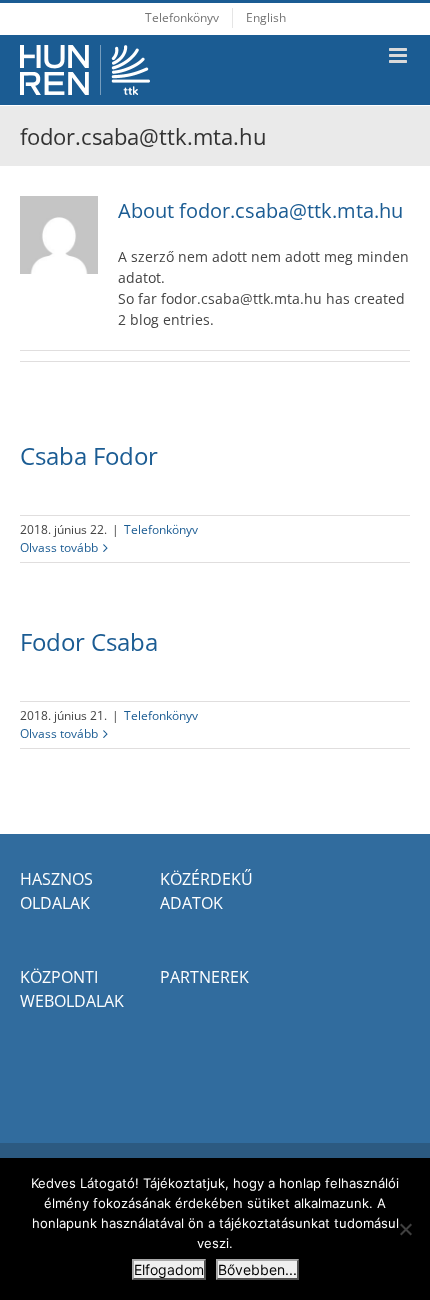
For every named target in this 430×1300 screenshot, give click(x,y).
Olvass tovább (59, 547)
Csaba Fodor (89, 455)
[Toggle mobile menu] (399, 55)
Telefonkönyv (161, 529)
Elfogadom (169, 1269)
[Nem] (405, 1229)
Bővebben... (257, 1269)
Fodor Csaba (89, 641)
